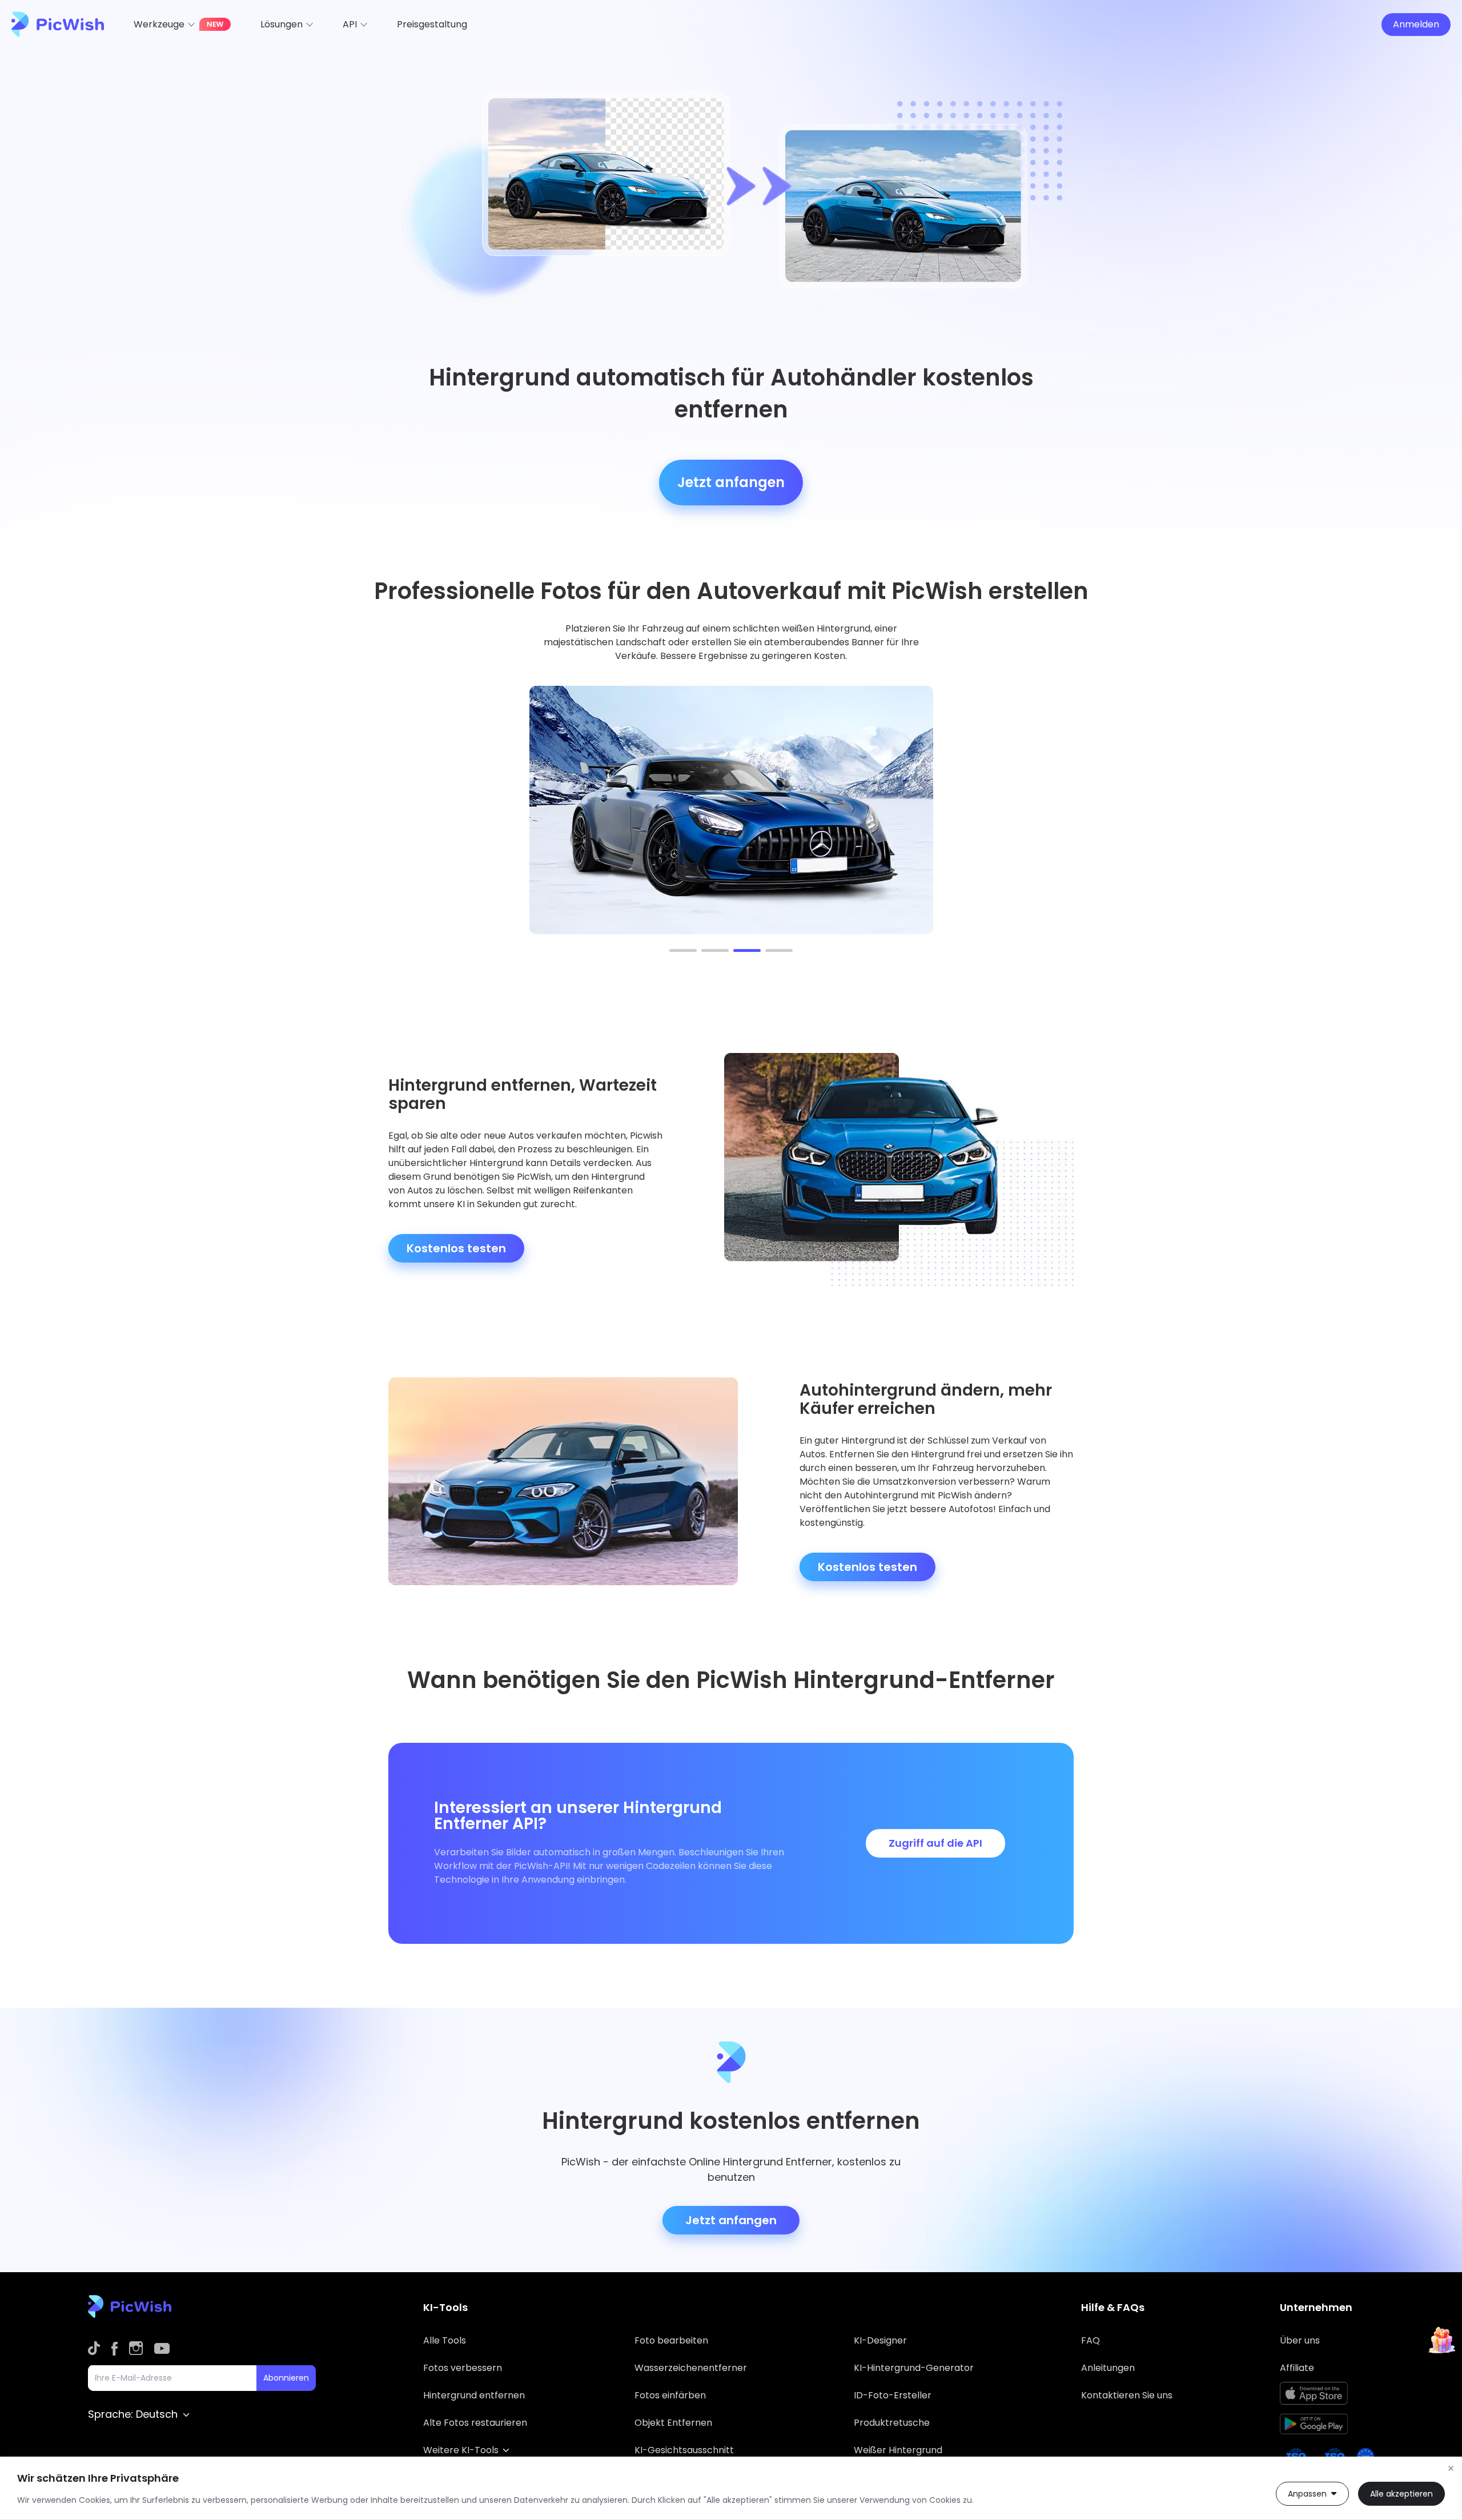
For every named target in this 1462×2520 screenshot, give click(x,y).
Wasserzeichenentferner (691, 2368)
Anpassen (1307, 2494)
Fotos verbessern (463, 2368)
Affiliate (1297, 2368)
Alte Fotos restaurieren (475, 2423)
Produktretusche (892, 2423)
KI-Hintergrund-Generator (914, 2368)
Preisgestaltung (432, 24)
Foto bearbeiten (671, 2340)
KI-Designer (880, 2340)
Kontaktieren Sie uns (1127, 2395)
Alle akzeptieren (1401, 2494)
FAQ (1091, 2340)
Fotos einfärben (670, 2395)
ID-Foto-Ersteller (893, 2395)
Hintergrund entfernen (474, 2395)
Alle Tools (445, 2340)
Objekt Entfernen (673, 2423)
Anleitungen (1108, 2368)
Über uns (1300, 2340)
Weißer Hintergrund (898, 2450)
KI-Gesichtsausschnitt (684, 2450)
